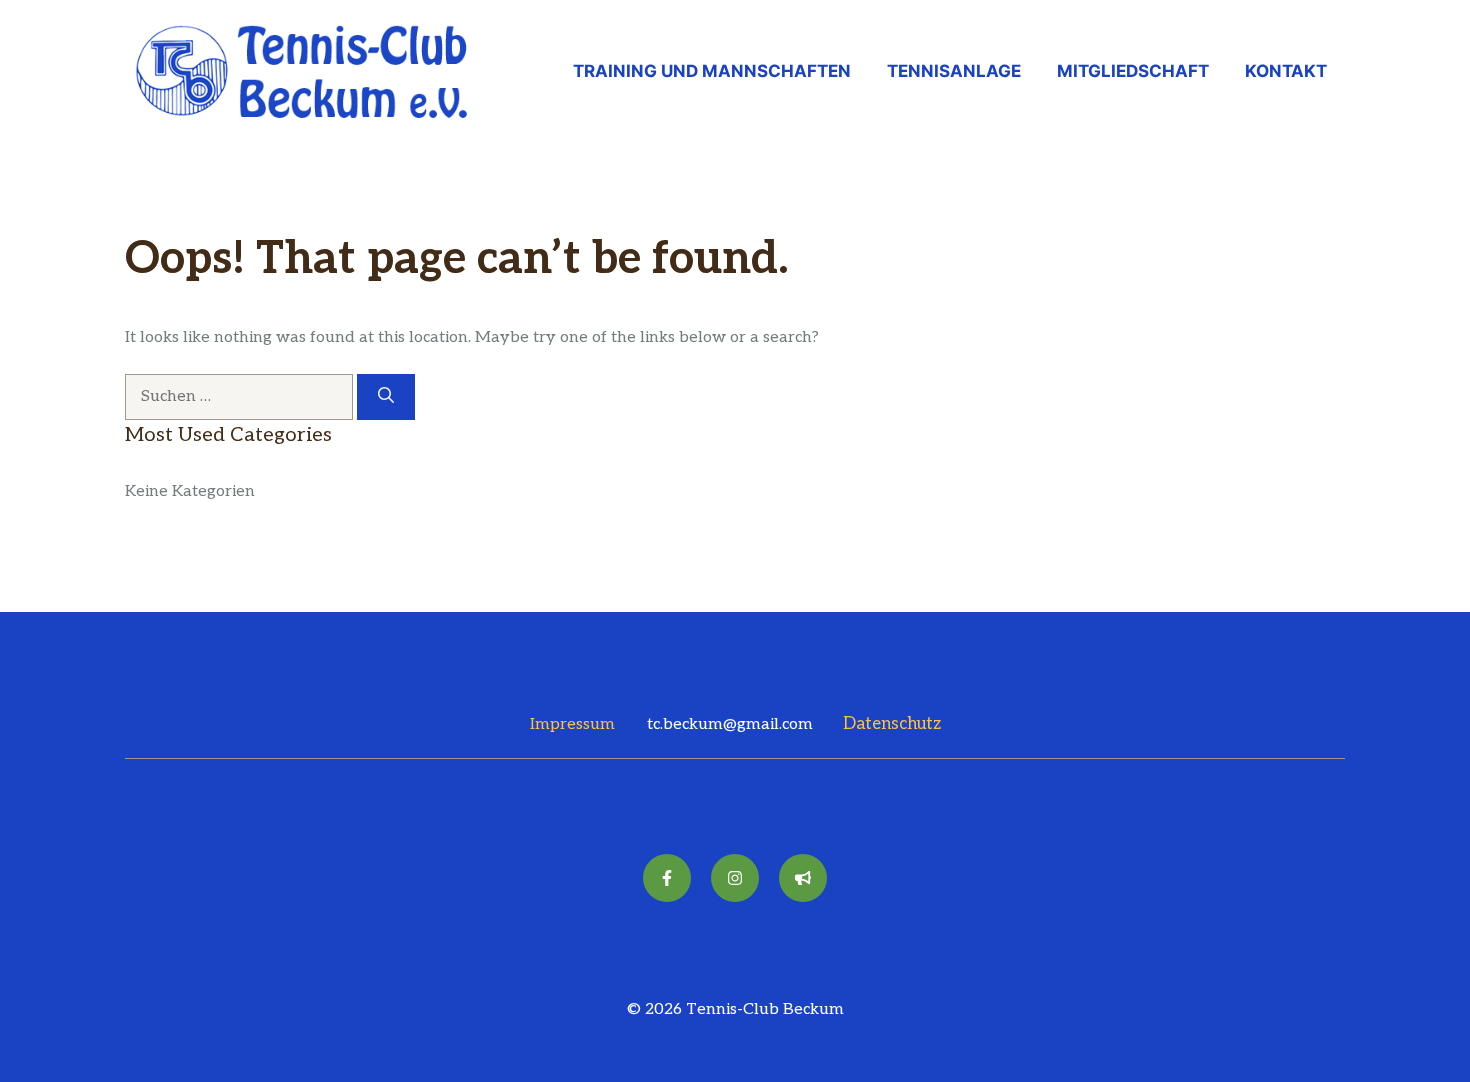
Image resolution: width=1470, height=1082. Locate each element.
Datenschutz (892, 724)
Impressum (572, 724)
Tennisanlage (954, 71)
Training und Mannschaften (712, 71)
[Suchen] (386, 397)
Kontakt (1286, 71)
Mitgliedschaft (1133, 71)
